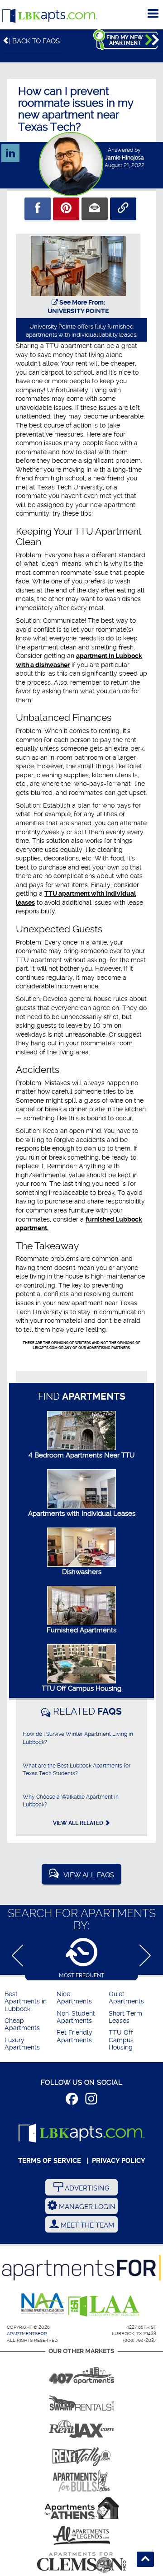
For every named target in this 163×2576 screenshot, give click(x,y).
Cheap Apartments (22, 2024)
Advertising (86, 2188)
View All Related (79, 1823)
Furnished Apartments (81, 1630)
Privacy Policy (119, 2161)
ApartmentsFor (27, 2334)
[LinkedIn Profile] (10, 149)
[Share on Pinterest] (66, 209)
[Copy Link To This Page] (123, 209)
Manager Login (86, 2207)
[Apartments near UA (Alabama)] (81, 2535)
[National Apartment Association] (43, 2304)
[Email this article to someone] (95, 209)
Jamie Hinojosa (125, 158)
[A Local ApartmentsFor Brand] (81, 2268)
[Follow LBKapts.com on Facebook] (72, 2100)
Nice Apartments (74, 1998)
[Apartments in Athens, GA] (81, 2508)
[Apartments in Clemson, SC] (81, 2562)
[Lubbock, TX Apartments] (50, 16)
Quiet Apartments (126, 1998)
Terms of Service (50, 2161)
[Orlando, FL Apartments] (81, 2373)
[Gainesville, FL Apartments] (81, 2400)
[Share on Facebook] (38, 209)
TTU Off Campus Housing (81, 1688)
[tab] (81, 1958)
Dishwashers (82, 1572)
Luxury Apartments (22, 2044)
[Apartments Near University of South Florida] (81, 2481)
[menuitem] (29, 2002)
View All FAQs (89, 1875)
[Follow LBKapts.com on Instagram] (91, 2100)
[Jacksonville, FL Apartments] (81, 2427)
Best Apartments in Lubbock (26, 2002)
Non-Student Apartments (76, 2017)
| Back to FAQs (34, 41)
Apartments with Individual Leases (82, 1514)
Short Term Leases (125, 2017)
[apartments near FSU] (81, 2454)
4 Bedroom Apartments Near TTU (81, 1455)
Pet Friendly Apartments (74, 2036)
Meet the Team (86, 2225)
